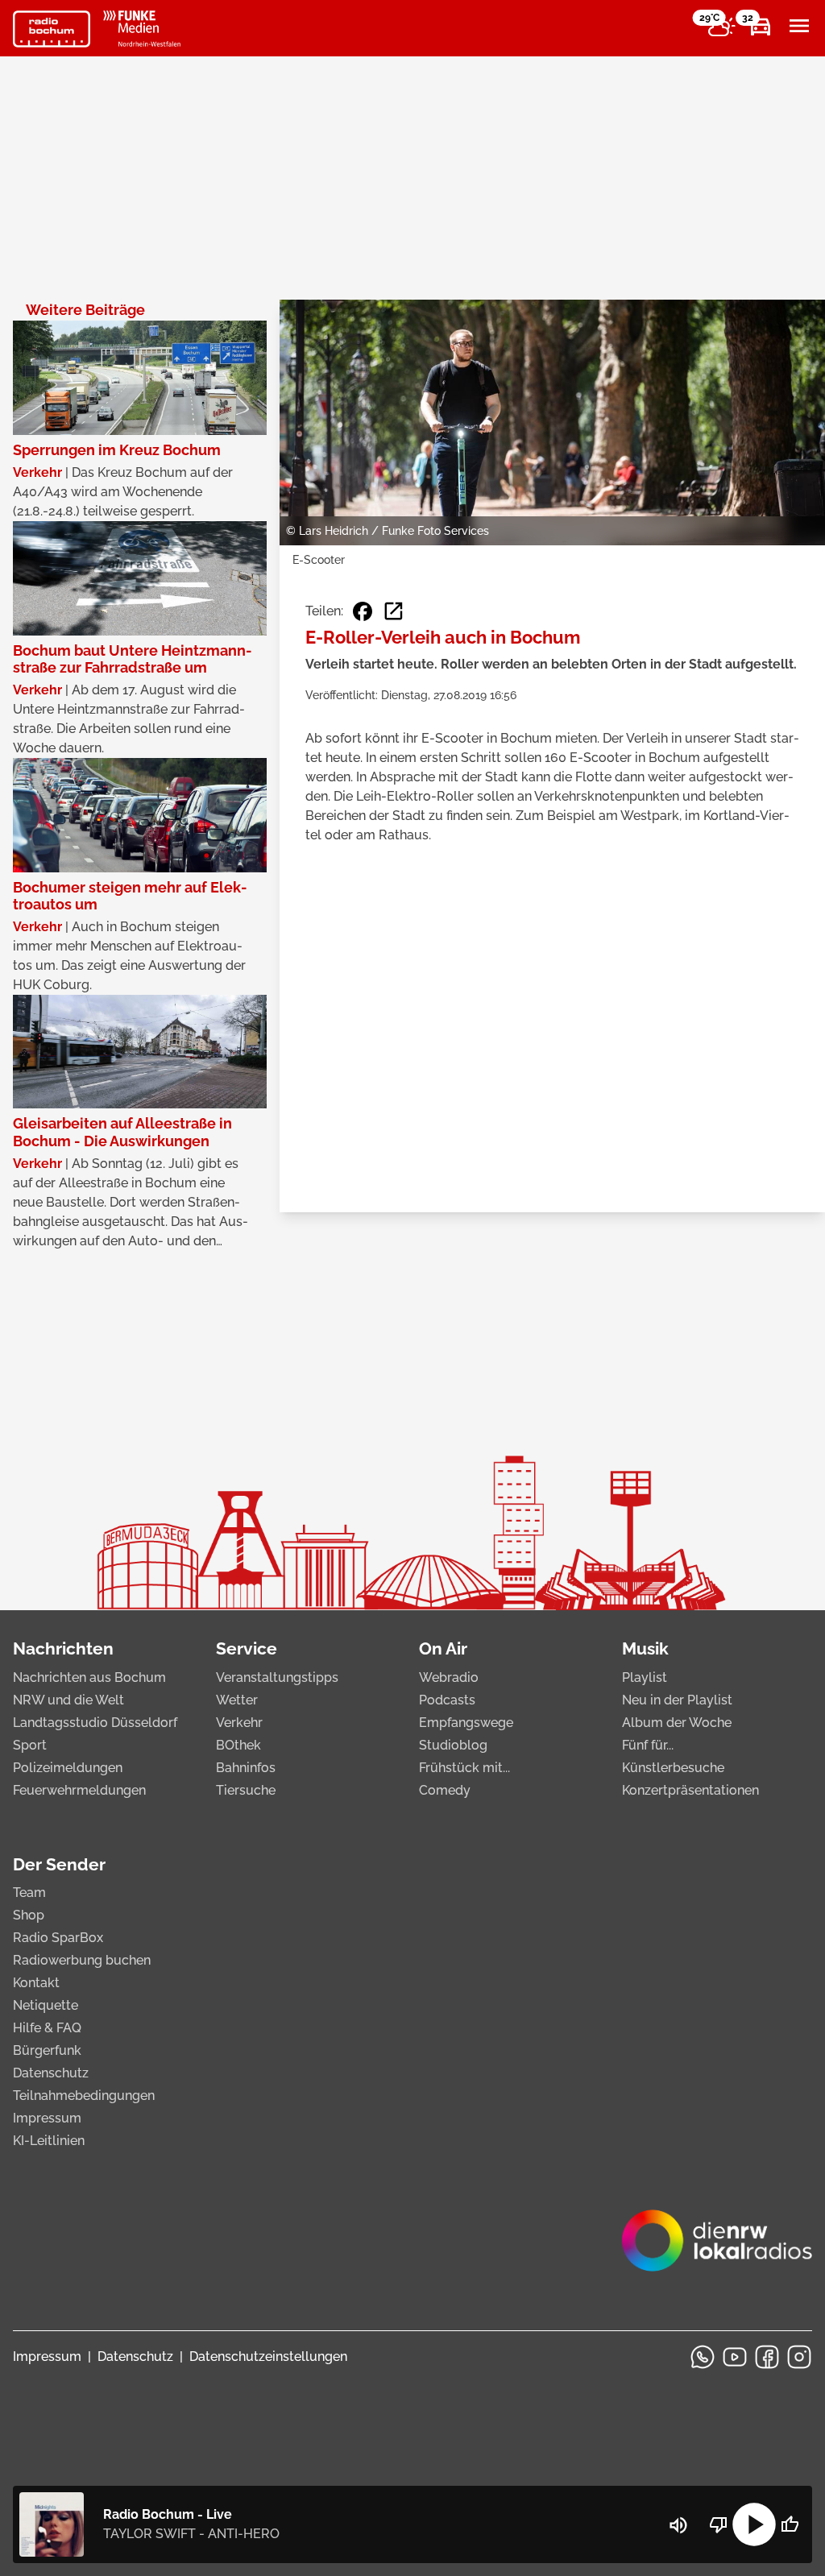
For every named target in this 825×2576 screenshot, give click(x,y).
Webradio (449, 1677)
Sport (30, 1745)
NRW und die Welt (68, 1700)
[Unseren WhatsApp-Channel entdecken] (703, 2357)
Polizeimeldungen (68, 1768)
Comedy (445, 1790)
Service (247, 1648)
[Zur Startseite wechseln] (52, 29)
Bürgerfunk (47, 2050)
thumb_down (719, 2524)
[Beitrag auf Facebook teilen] (363, 611)
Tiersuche (246, 1790)
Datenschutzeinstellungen (268, 2357)
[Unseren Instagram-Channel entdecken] (799, 2357)
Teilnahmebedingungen (84, 2096)
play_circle (754, 2524)
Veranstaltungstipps (277, 1677)
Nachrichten (63, 1648)
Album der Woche (677, 1723)
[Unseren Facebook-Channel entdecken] (767, 2357)
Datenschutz (51, 2073)
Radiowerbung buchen (82, 1960)
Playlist (645, 1677)
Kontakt (36, 1983)
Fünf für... (648, 1745)
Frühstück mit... (464, 1768)
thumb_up (790, 2524)
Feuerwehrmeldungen (79, 1790)
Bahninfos (246, 1768)
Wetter (237, 1700)
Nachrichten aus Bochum (89, 1677)
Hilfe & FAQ (47, 2028)
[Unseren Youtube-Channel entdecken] (735, 2357)
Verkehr (239, 1723)
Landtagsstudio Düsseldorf (95, 1723)
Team (29, 1893)
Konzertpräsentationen (690, 1790)
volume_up (678, 2525)
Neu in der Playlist (677, 1700)
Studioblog (453, 1745)
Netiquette (46, 2005)
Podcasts (447, 1700)
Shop (29, 1915)
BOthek (238, 1745)
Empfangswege (466, 1723)
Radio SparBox (58, 1938)
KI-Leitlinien (49, 2141)
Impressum (47, 2118)
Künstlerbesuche (673, 1768)
